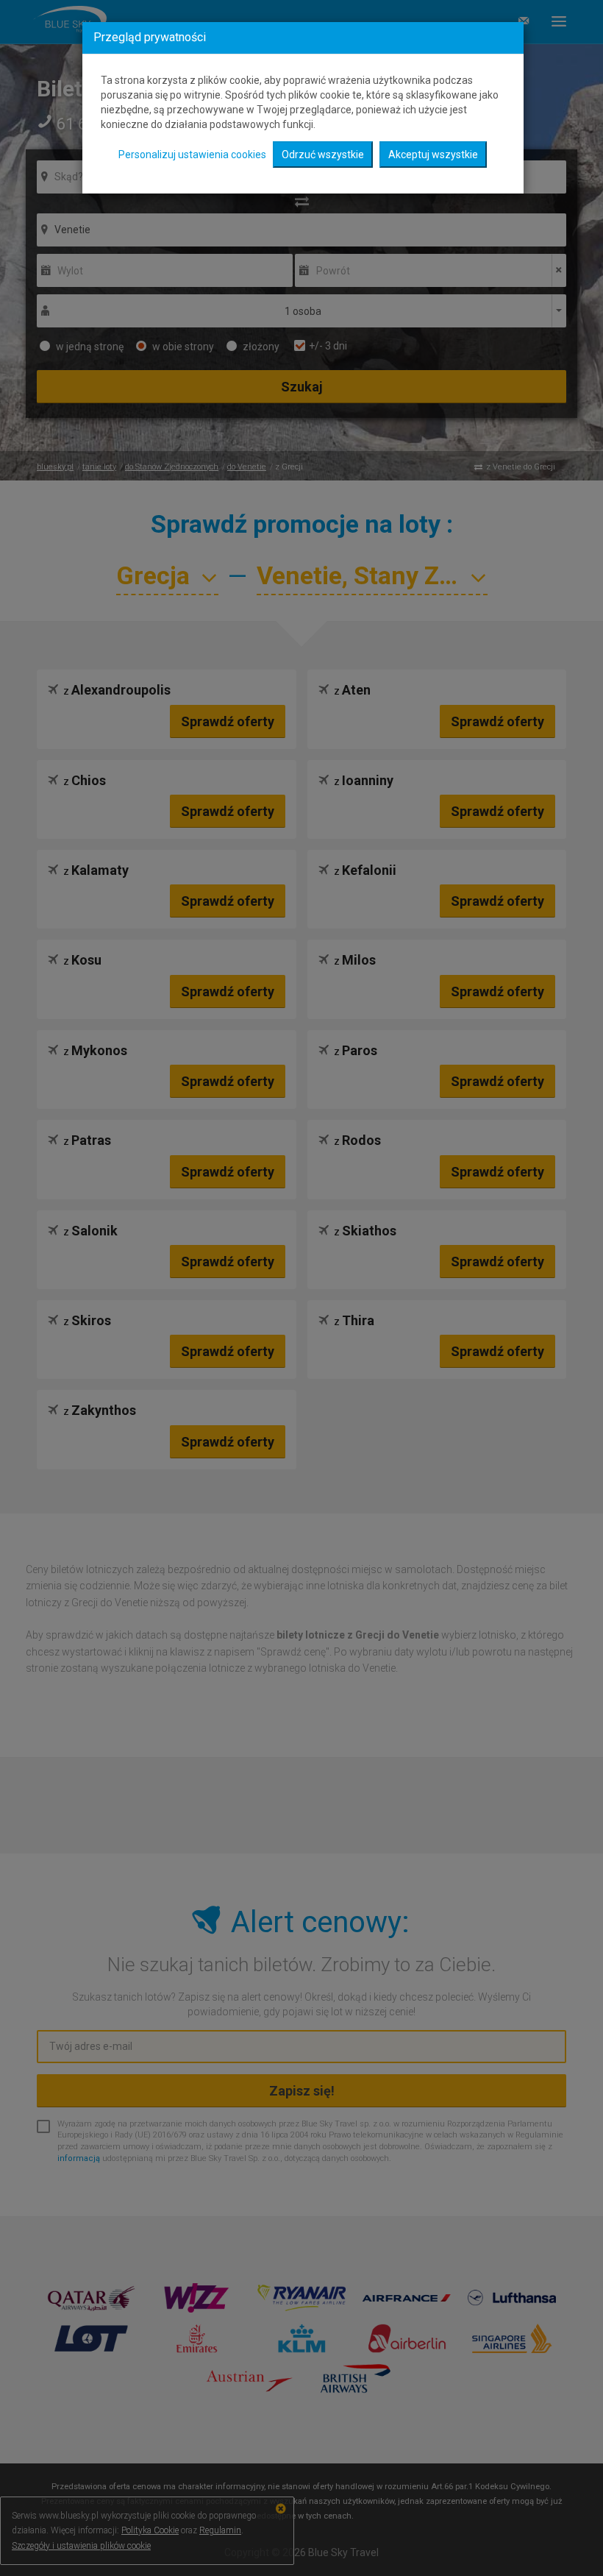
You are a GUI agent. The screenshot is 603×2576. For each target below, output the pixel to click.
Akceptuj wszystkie (433, 155)
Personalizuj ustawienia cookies (192, 155)
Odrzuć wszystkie (323, 155)
